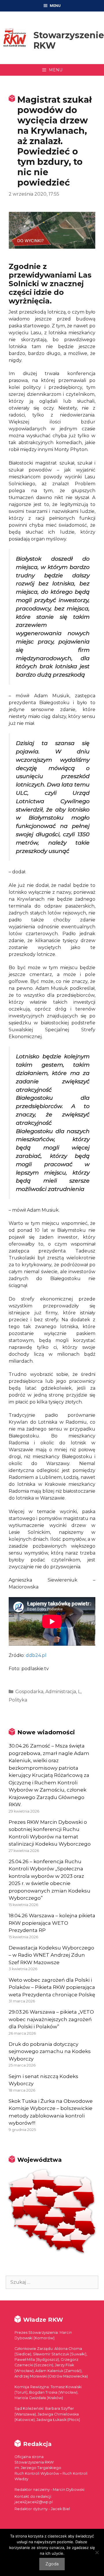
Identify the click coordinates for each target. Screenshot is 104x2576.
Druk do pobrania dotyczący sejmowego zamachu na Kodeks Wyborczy (50, 2051)
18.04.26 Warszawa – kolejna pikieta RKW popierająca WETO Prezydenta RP (52, 1923)
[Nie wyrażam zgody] (97, 2552)
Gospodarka (29, 1692)
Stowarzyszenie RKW (69, 40)
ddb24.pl (36, 1655)
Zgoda (52, 2564)
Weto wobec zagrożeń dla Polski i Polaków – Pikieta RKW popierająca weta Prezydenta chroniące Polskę (52, 1987)
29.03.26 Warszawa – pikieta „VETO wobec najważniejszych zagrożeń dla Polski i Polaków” (51, 2019)
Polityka (18, 1700)
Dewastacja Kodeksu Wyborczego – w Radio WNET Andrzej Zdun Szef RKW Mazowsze (51, 1955)
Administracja (61, 1692)
